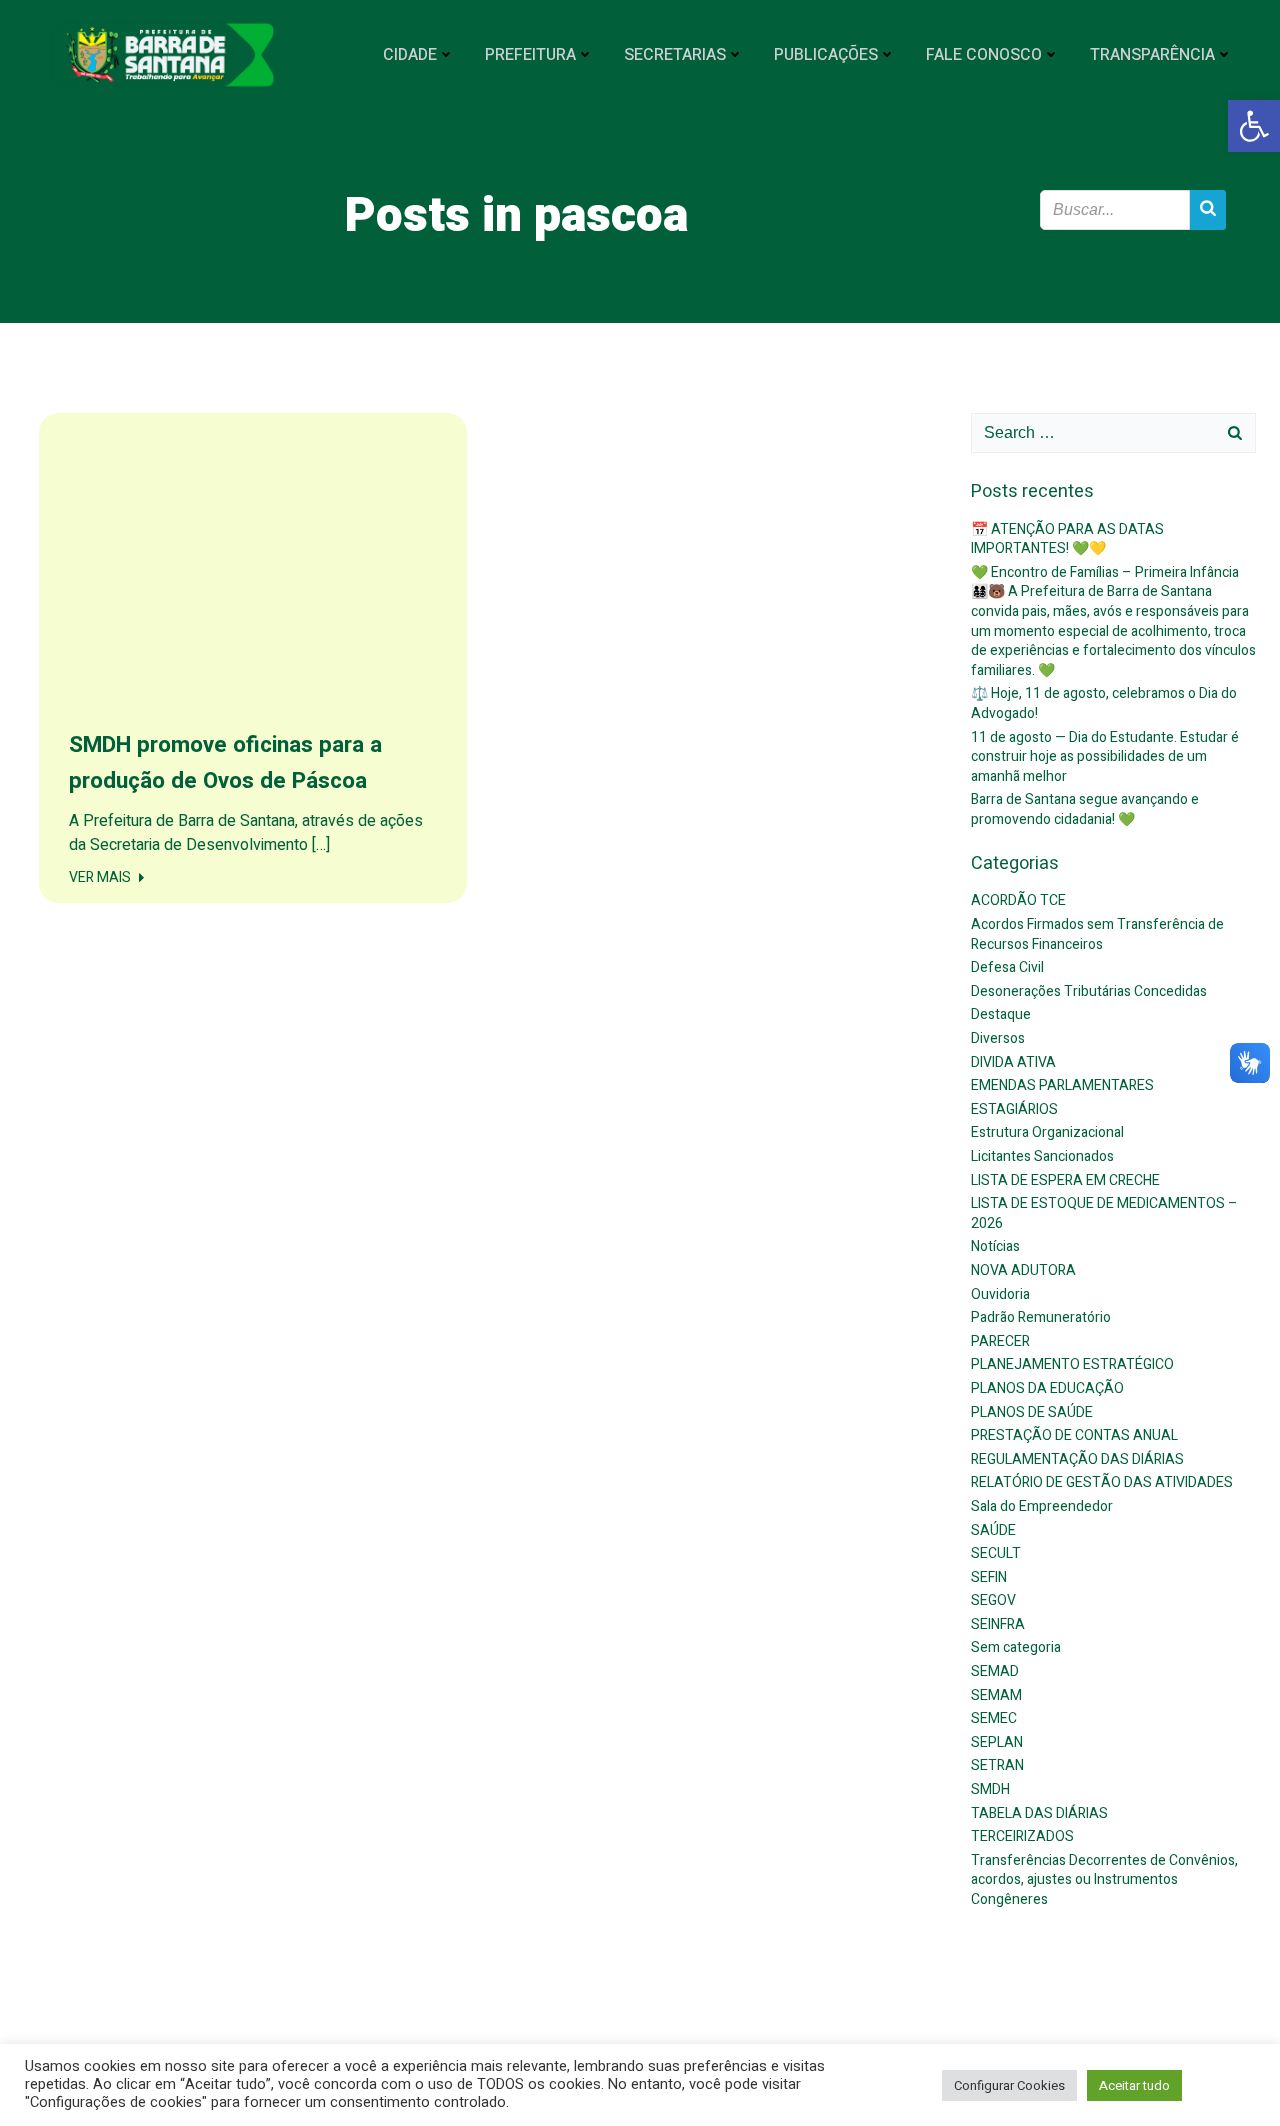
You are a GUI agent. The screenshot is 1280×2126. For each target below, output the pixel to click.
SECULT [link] (996, 1553)
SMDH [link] (990, 1789)
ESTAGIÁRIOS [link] (1014, 1109)
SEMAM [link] (996, 1695)
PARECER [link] (1000, 1341)
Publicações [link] (826, 55)
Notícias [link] (995, 1246)
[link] (1254, 126)
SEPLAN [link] (997, 1742)
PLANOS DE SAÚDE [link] (1032, 1412)
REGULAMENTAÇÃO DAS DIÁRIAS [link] (1077, 1459)
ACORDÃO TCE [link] (1018, 900)
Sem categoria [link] (1016, 1647)
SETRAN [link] (997, 1765)
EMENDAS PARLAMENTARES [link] (1062, 1085)
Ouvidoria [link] (1000, 1294)
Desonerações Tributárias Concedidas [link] (1089, 991)
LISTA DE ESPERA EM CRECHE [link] (1065, 1180)
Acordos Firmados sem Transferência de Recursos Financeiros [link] (1097, 934)
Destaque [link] (1001, 1014)
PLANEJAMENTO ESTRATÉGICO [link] (1072, 1364)
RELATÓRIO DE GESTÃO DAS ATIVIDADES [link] (1102, 1482)
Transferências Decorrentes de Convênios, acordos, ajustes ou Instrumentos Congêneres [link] (1104, 1880)
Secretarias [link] (675, 55)
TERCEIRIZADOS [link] (1022, 1836)
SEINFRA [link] (998, 1624)
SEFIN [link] (989, 1577)
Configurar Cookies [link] (1009, 2085)
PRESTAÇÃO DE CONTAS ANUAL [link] (1074, 1435)
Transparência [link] (1152, 55)
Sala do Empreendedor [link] (1042, 1506)
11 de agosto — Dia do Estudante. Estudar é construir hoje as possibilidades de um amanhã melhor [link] (1105, 757)
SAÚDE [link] (993, 1530)
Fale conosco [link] (984, 55)
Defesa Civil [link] (1007, 967)
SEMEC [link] (994, 1718)
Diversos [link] (998, 1038)
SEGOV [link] (993, 1600)
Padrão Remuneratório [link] (1041, 1317)
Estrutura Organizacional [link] (1047, 1132)
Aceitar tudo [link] (1134, 2085)
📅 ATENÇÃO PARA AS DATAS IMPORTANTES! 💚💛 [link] (1067, 539)
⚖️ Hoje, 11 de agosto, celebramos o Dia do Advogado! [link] (1104, 703)
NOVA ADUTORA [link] (1023, 1270)
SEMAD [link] (995, 1671)
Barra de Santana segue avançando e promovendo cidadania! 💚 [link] (1085, 809)
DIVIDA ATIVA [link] (1013, 1062)
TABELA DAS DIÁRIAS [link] (1039, 1813)
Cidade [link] (410, 55)
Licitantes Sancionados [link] (1042, 1156)
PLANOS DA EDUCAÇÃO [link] (1047, 1388)
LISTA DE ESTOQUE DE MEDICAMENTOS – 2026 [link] (1104, 1213)
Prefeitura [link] (530, 55)
